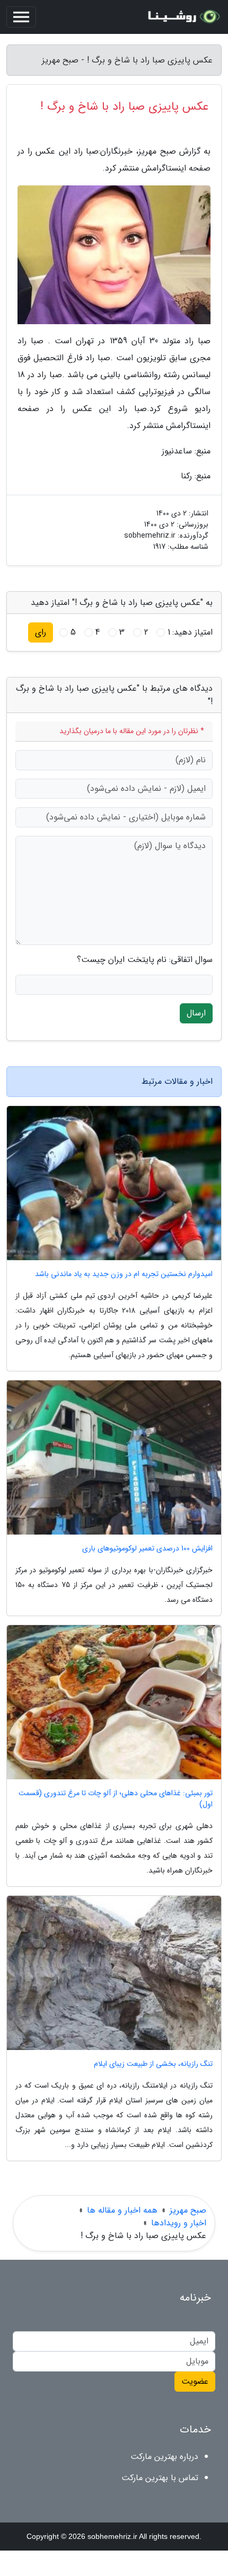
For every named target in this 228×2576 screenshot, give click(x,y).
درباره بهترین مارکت (164, 2457)
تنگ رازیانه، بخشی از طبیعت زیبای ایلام (153, 2064)
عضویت (195, 2381)
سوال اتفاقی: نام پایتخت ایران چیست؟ (145, 960)
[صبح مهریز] (182, 17)
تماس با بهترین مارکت (160, 2478)
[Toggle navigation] (21, 17)
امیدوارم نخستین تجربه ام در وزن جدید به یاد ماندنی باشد (124, 1274)
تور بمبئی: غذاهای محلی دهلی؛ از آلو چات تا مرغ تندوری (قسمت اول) (116, 1799)
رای (41, 632)
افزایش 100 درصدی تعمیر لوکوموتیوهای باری (147, 1549)
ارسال (196, 1013)
